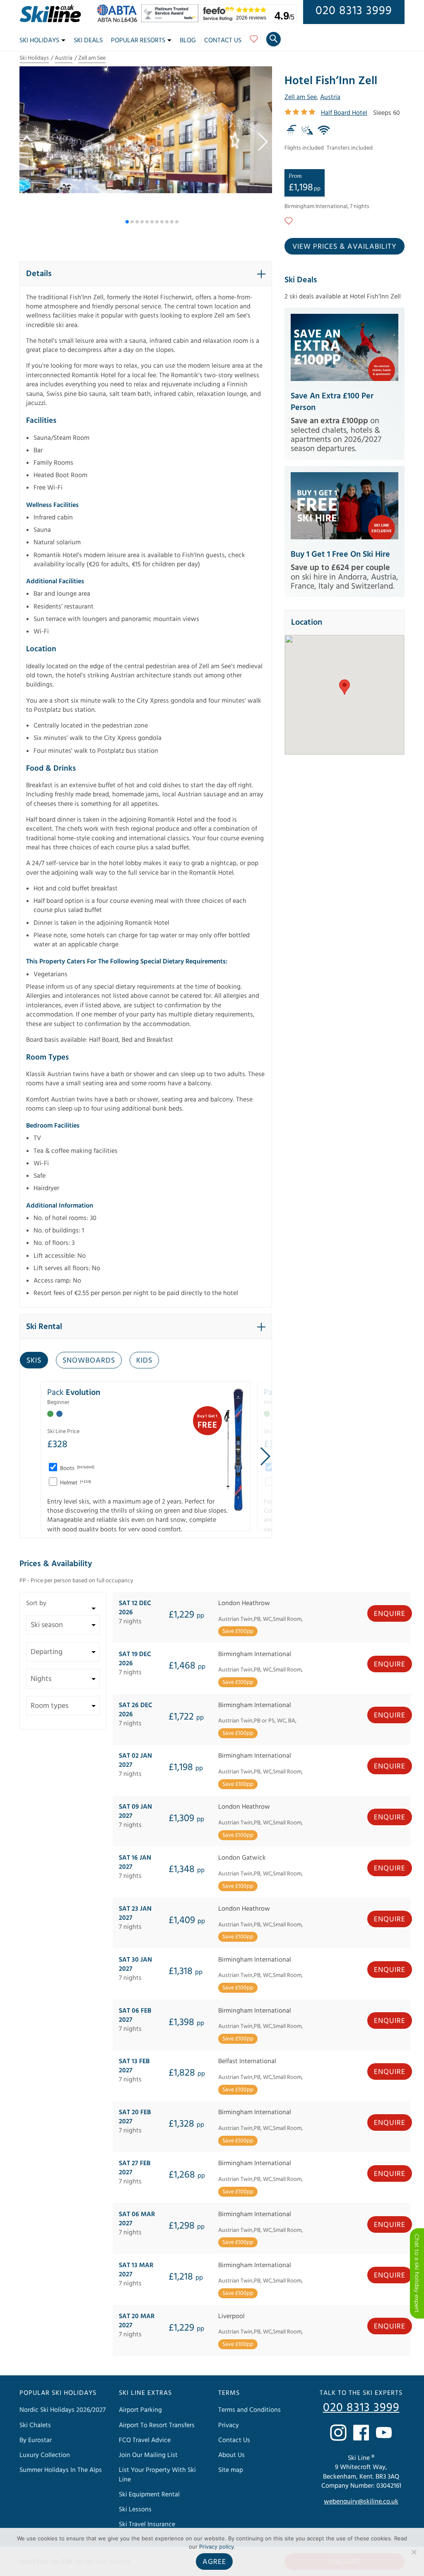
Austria (64, 58)
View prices (344, 246)
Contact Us (223, 40)
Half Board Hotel (344, 113)
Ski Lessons (135, 2509)
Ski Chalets (35, 2425)
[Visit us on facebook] (361, 2433)
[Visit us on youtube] (384, 2433)
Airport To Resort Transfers (157, 2425)
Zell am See (92, 58)
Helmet (75, 1483)
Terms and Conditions (249, 2410)
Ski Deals (88, 40)
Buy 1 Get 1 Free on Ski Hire (340, 554)
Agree (214, 2562)
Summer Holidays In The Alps (61, 2470)
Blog (188, 40)
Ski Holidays (39, 40)
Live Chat (417, 2273)
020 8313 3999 (354, 11)
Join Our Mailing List (148, 2455)
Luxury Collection (45, 2455)
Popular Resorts (138, 40)
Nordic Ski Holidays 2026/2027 (63, 2410)
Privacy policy (217, 2547)
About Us (231, 2455)
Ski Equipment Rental (149, 2494)
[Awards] (171, 20)
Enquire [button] (390, 1614)
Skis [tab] (34, 1360)
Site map (231, 2470)
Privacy (229, 2425)
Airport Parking (140, 2410)
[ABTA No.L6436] (119, 20)
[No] (414, 2552)
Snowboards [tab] (89, 1360)
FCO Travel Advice (145, 2440)
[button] (262, 142)
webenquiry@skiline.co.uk (361, 2501)
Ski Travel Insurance (147, 2524)
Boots (77, 1468)
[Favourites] (254, 42)
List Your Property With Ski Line (157, 2474)
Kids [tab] (144, 1360)
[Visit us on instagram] (338, 2433)
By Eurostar (36, 2440)
